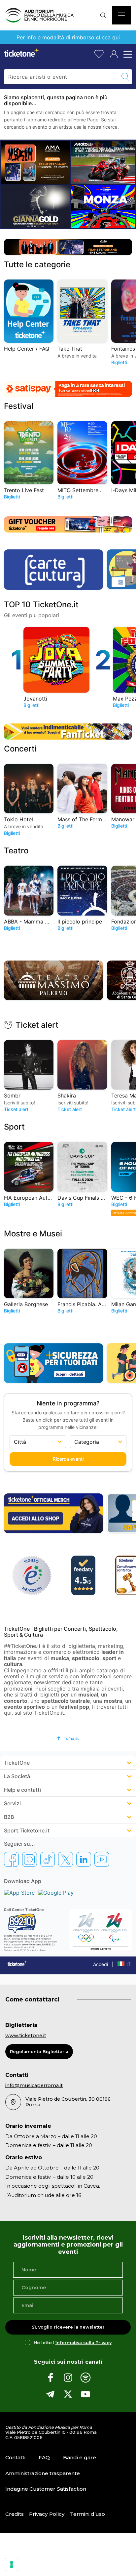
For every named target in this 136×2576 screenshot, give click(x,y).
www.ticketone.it (26, 2036)
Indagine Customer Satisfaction (46, 2489)
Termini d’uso (87, 2514)
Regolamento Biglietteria (39, 2052)
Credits (15, 2514)
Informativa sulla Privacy (84, 2343)
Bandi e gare (80, 2457)
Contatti (15, 2457)
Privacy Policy (47, 2514)
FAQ (44, 2457)
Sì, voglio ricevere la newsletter (68, 2327)
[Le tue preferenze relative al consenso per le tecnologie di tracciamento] (12, 2564)
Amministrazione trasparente (43, 2473)
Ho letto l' (73, 2343)
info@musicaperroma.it (34, 2085)
